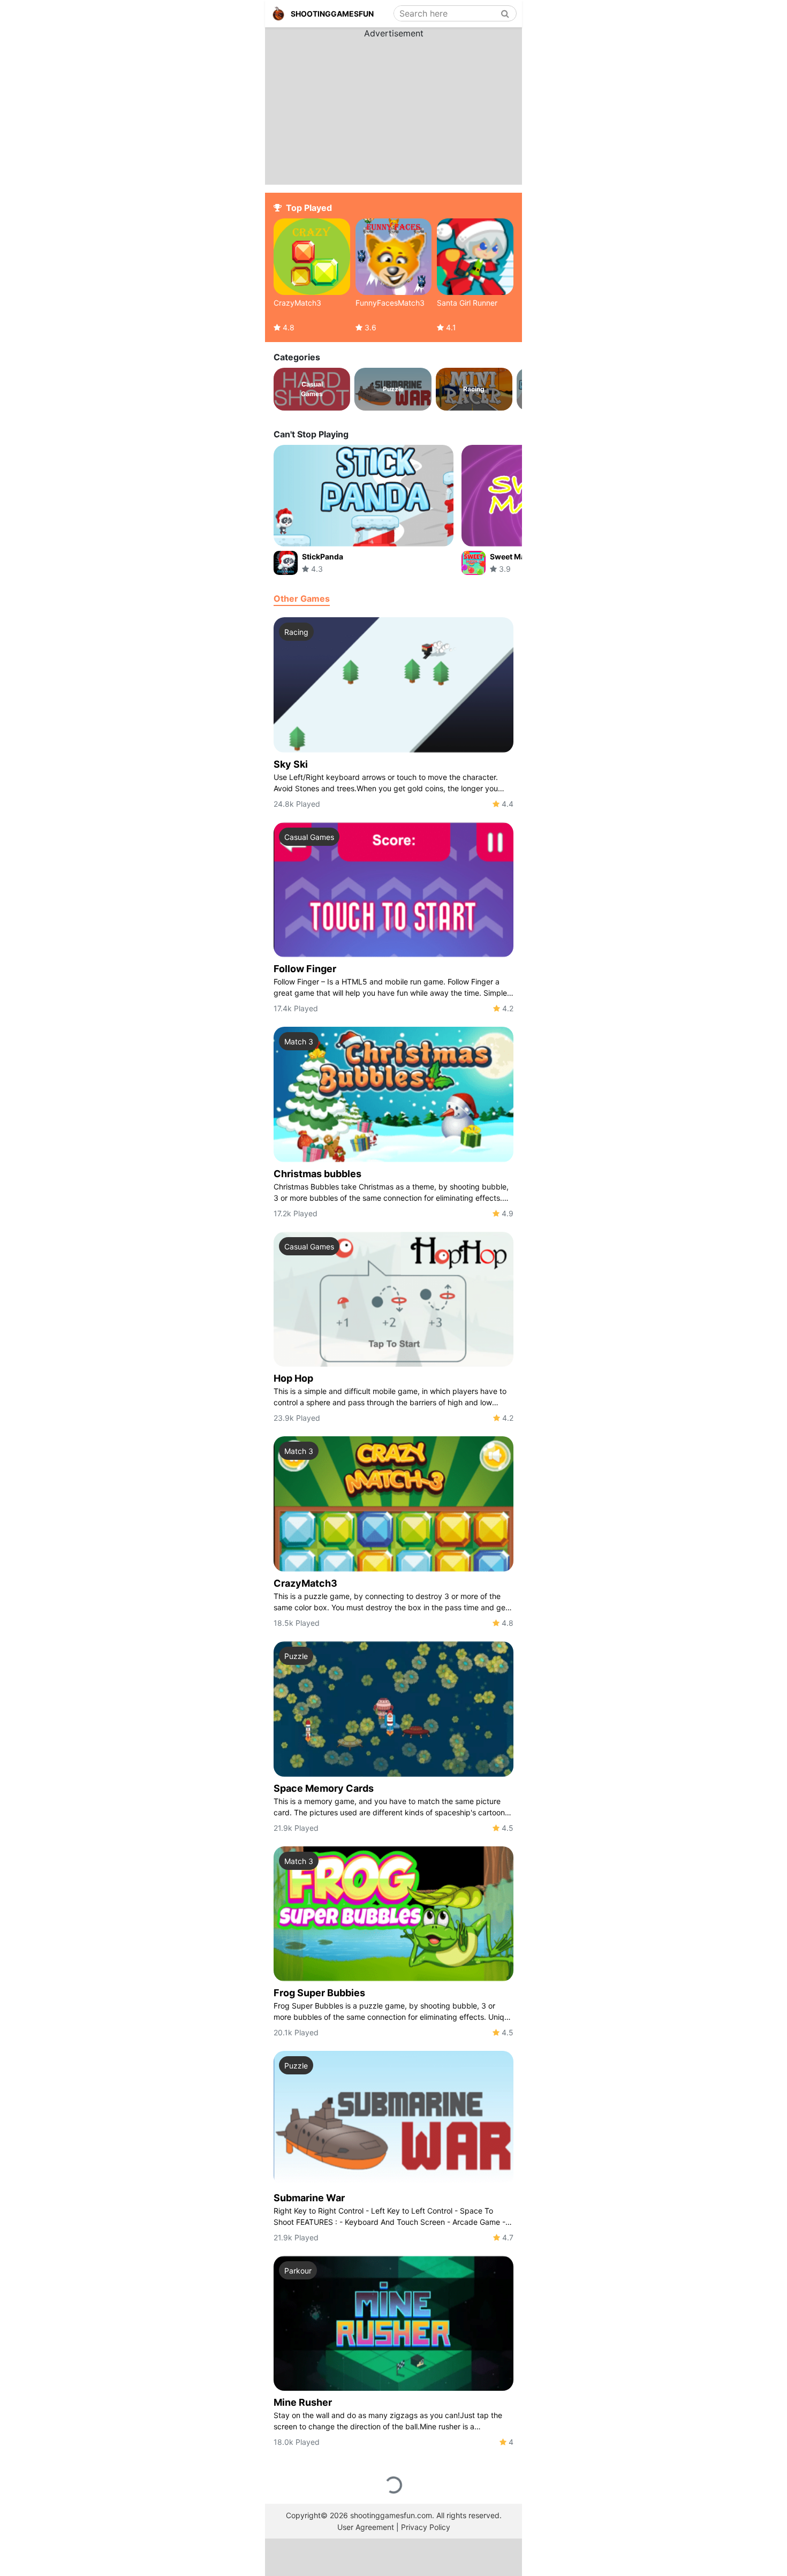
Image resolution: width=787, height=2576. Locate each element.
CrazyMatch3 (305, 1583)
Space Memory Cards (324, 1788)
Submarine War (309, 2198)
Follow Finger (305, 969)
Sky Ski (291, 764)
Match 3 (299, 1041)
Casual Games (309, 837)
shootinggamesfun (332, 14)
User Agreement (366, 2527)
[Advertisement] (393, 107)
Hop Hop (293, 1378)
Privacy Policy (426, 2527)
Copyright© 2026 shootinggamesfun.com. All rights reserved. (394, 2515)
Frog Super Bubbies (319, 1993)
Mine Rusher (303, 2402)
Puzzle (296, 1656)
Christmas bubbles (317, 1174)
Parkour (298, 2271)
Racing (296, 632)
